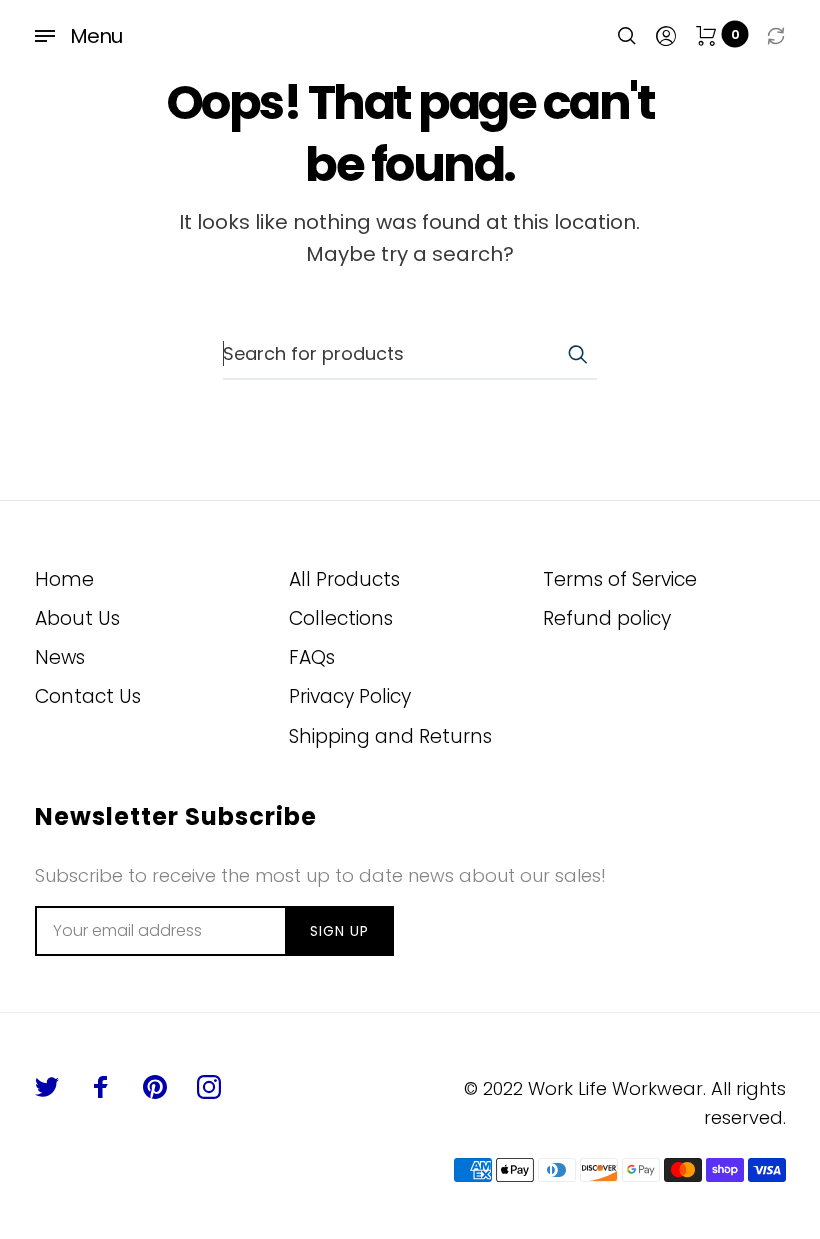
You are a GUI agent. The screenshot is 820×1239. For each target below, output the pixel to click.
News (60, 657)
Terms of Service (620, 579)
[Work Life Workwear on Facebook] (101, 1087)
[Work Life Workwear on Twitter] (47, 1087)
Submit (577, 354)
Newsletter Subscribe (176, 816)
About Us (77, 618)
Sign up (339, 931)
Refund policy (607, 618)
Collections (341, 618)
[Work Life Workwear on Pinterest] (155, 1087)
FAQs (312, 657)
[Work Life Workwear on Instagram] (209, 1087)
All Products (344, 579)
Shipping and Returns (390, 736)
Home (64, 579)
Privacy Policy (350, 696)
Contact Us (88, 696)
